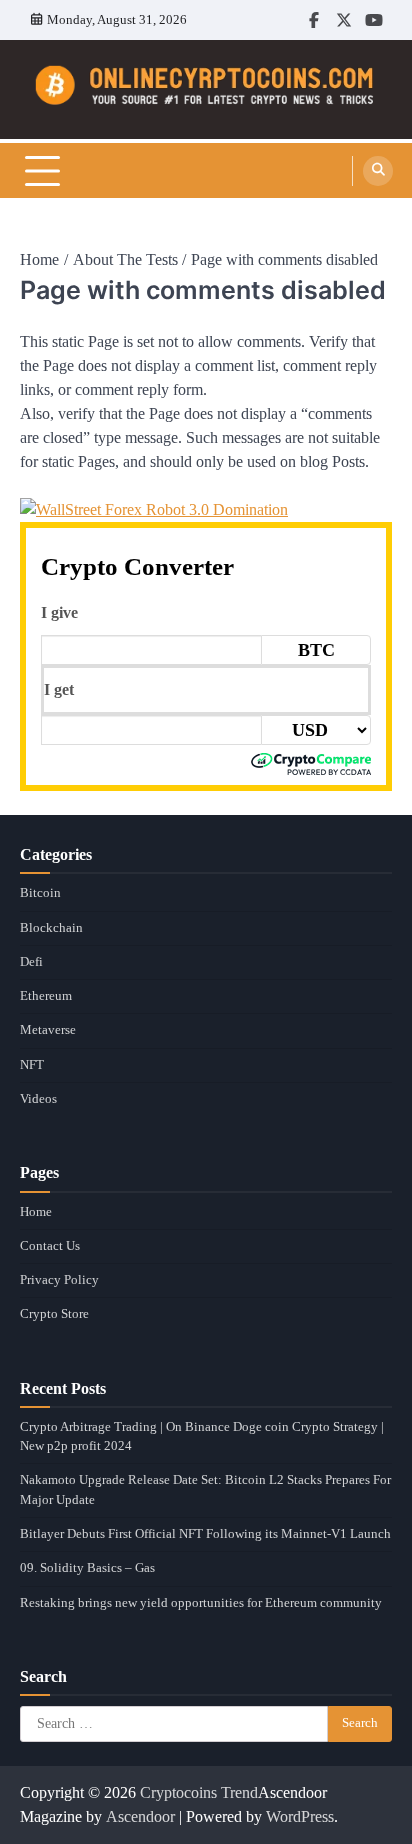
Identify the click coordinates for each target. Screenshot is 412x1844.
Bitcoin (40, 893)
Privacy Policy (59, 1280)
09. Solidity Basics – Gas (87, 1568)
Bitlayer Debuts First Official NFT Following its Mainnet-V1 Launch (205, 1534)
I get (59, 689)
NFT (32, 1065)
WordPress (300, 1816)
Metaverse (48, 1030)
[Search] (378, 171)
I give (59, 612)
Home (36, 1212)
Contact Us (50, 1246)
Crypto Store (54, 1314)
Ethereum (46, 996)
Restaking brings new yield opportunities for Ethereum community (201, 1603)
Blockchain (51, 928)
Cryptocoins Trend (199, 1792)
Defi (31, 962)
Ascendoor (140, 1816)
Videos (38, 1099)
